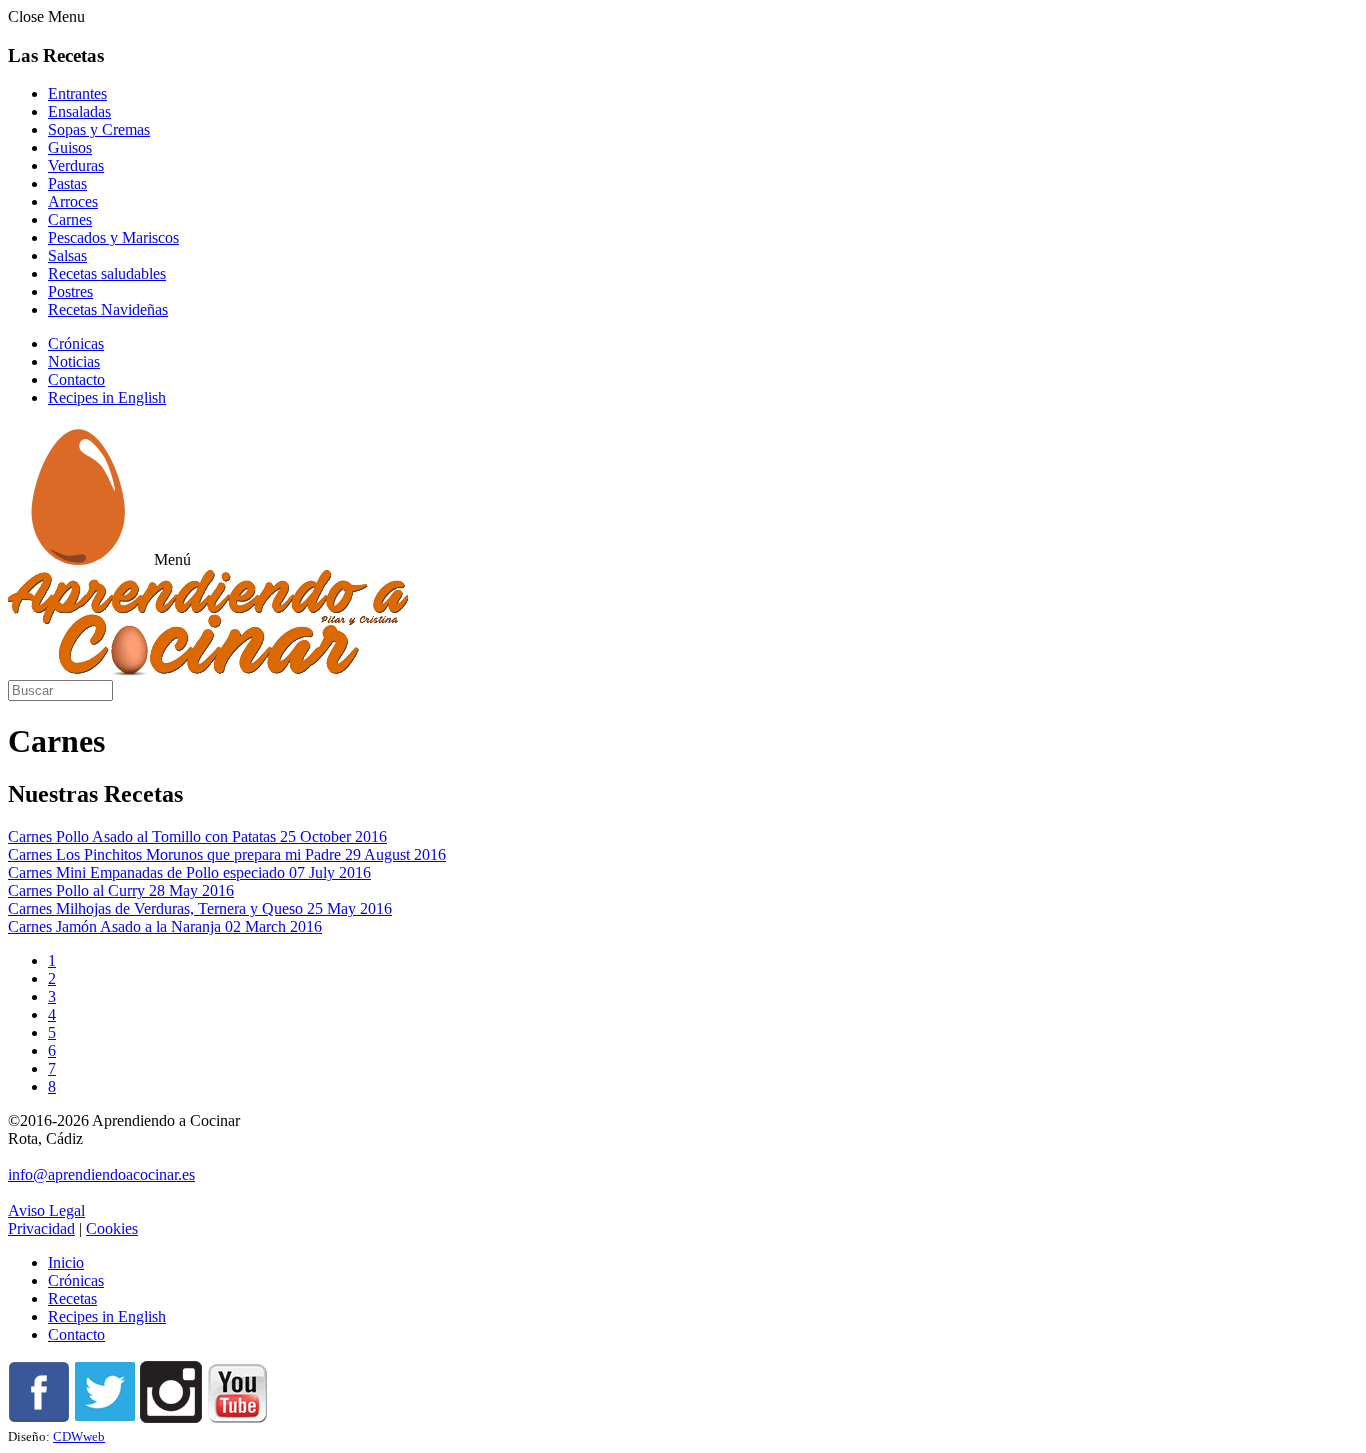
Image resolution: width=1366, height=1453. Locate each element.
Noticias (74, 361)
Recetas (72, 1298)
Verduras (76, 165)
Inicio (66, 1262)
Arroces (73, 201)
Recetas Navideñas (108, 309)
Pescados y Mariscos (113, 237)
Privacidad (41, 1228)
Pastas (67, 183)
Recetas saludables (107, 273)
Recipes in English (107, 397)
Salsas (67, 255)
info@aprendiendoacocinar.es (101, 1174)
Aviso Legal (46, 1210)
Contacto (76, 379)
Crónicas (76, 343)
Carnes (70, 219)
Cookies (112, 1228)
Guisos (70, 147)
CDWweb (79, 1436)
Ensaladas (79, 111)
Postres (70, 291)
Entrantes (77, 93)
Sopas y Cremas (99, 129)
